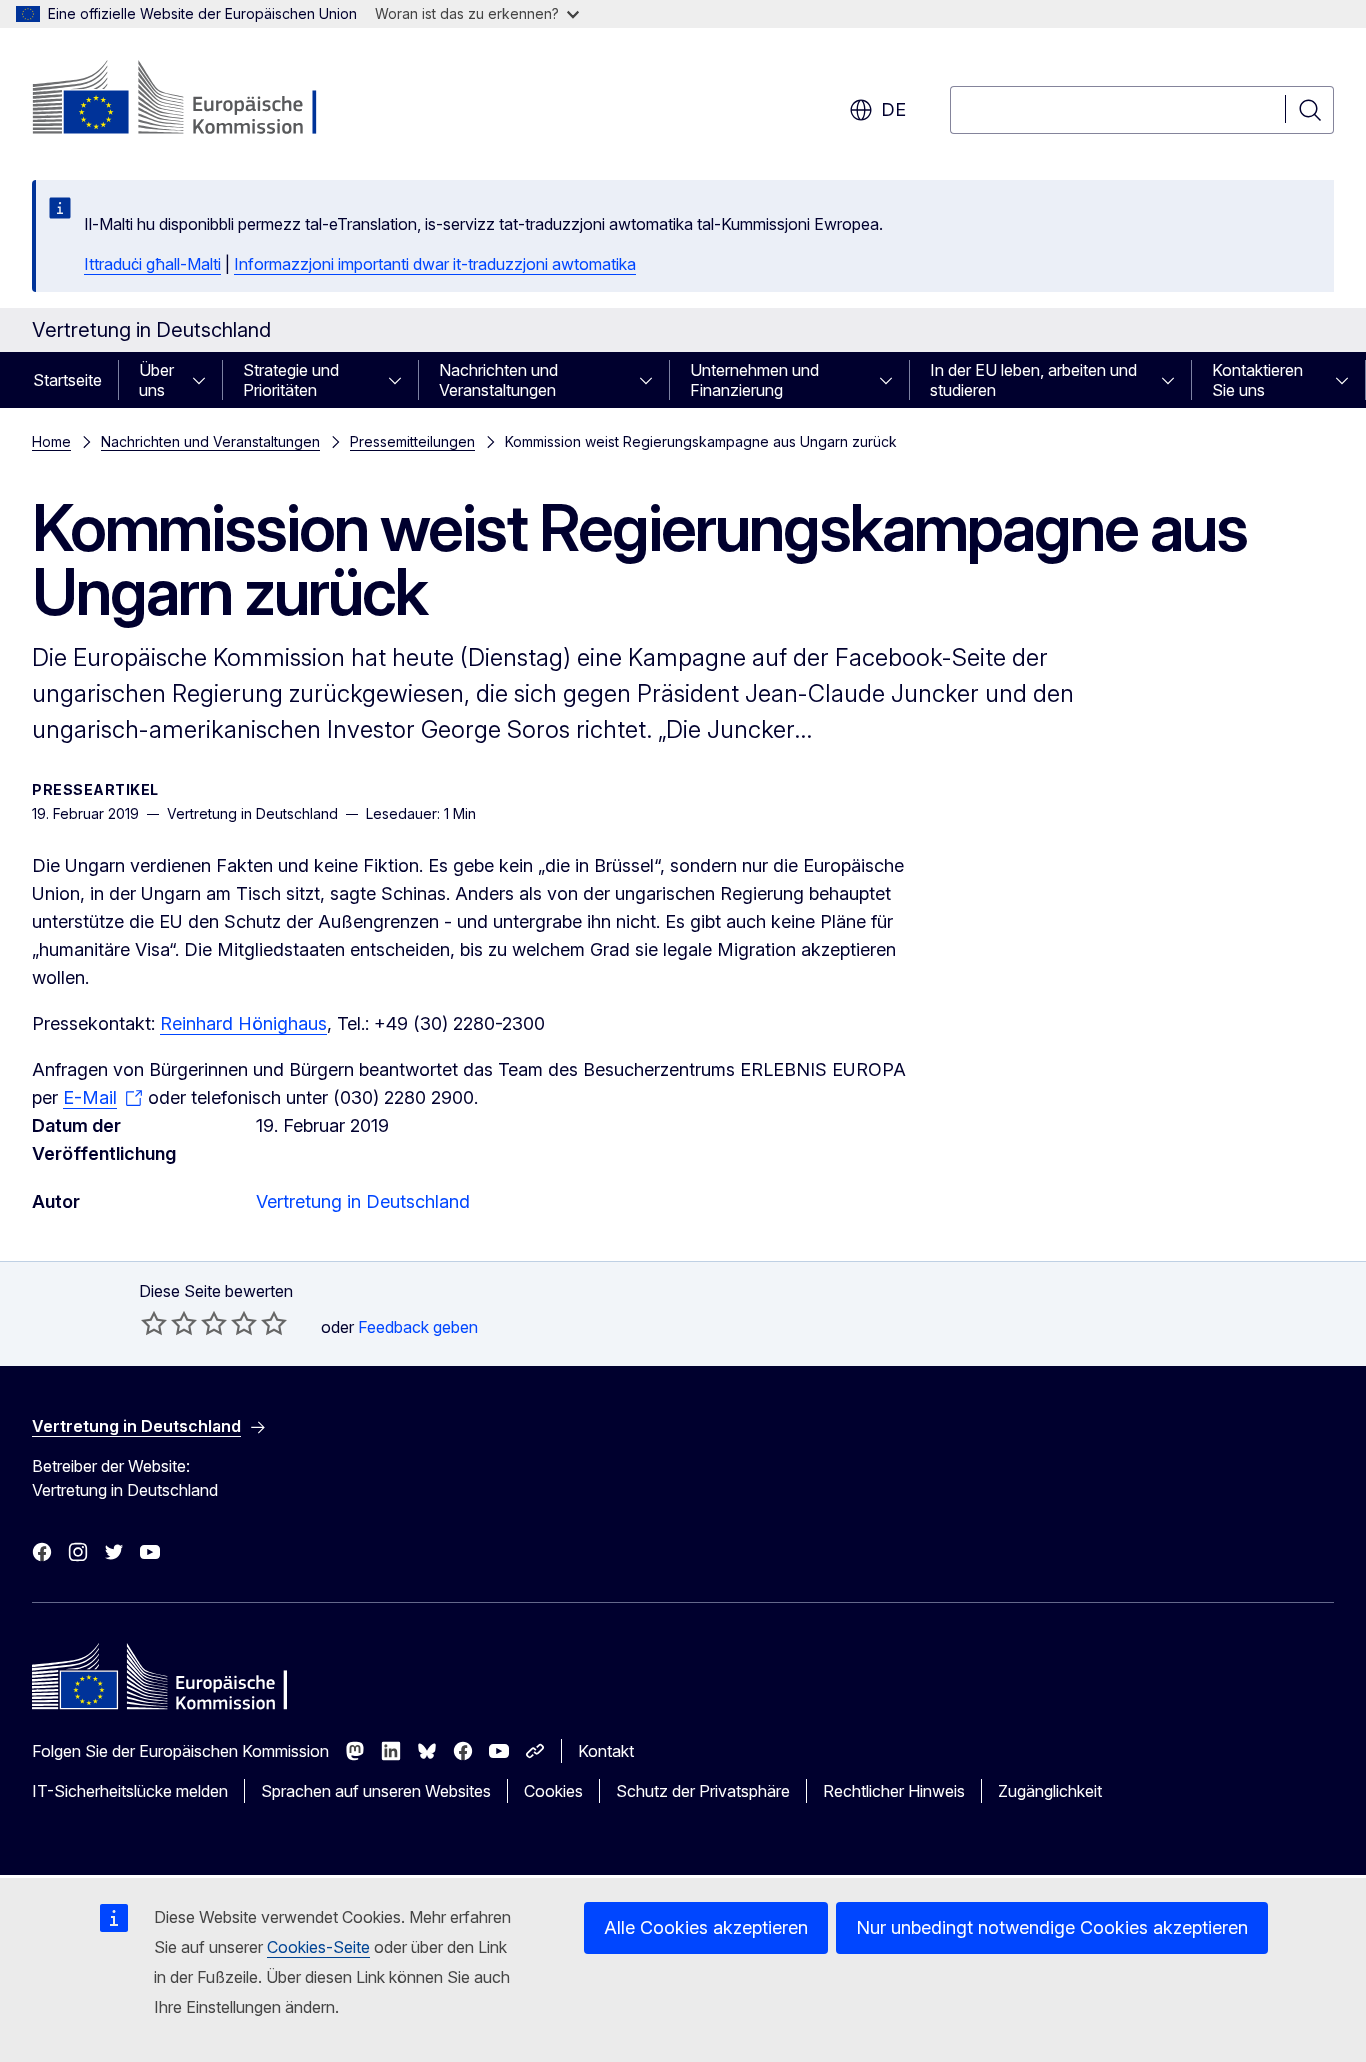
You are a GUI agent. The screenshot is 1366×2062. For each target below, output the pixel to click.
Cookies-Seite (318, 1947)
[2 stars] (169, 1323)
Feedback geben (418, 1327)
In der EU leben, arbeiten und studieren (1033, 380)
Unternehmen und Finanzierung (754, 380)
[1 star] (154, 1323)
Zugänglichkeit (1050, 1791)
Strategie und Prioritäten (291, 380)
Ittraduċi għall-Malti (152, 264)
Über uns (156, 380)
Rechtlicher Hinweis (894, 1791)
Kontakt (606, 1751)
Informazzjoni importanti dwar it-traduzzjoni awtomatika (435, 264)
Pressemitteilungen (412, 441)
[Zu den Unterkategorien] (205, 380)
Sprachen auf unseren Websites (376, 1791)
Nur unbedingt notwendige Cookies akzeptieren (1052, 1927)
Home (51, 441)
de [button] (893, 109)
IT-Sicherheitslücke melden (130, 1791)
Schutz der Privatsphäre (703, 1791)
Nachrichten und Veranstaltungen (498, 380)
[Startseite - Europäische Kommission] (193, 100)
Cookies (553, 1791)
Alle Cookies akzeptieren (706, 1927)
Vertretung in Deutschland (363, 1201)
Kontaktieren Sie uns (1257, 380)
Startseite (67, 380)
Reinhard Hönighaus (243, 1023)
